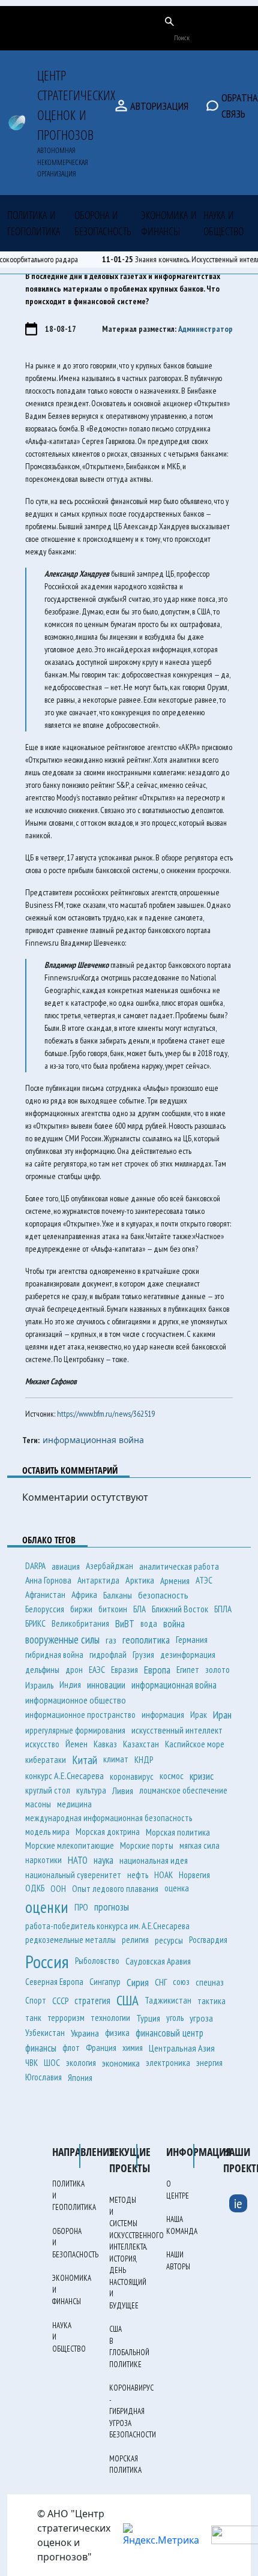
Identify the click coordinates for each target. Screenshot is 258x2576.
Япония (80, 2077)
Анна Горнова (48, 1580)
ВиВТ (125, 1624)
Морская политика (178, 1832)
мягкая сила (199, 1845)
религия (135, 1940)
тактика (211, 2001)
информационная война (93, 1440)
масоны (38, 1804)
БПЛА (223, 1609)
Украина (85, 2033)
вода (149, 1623)
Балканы (118, 1595)
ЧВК (31, 2063)
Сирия (138, 1982)
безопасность (163, 1595)
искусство (42, 1744)
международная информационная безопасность (109, 1818)
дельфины (42, 1670)
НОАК (163, 1875)
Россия (47, 1961)
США (127, 2000)
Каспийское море (195, 1744)
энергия (209, 2063)
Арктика (140, 1580)
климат (116, 1759)
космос (172, 1776)
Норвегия (194, 1875)
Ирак (199, 1715)
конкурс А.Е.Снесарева (64, 1776)
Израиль (39, 1685)
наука (103, 1860)
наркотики (43, 1860)
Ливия (123, 1791)
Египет (188, 1670)
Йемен (76, 1744)
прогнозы (112, 1907)
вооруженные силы (62, 1639)
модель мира (47, 1832)
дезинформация (188, 1655)
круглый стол (48, 1790)
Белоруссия (45, 1609)
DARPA (35, 1566)
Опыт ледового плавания (115, 1889)
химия (133, 2048)
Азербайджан (109, 1566)
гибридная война (54, 1655)
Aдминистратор (205, 329)
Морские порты (147, 1845)
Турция (148, 2018)
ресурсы (169, 1940)
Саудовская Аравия (158, 1961)
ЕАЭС (97, 1670)
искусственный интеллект (177, 1730)
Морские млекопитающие (70, 1845)
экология (81, 2063)
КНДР (144, 1760)
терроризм (66, 2018)
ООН (58, 1889)
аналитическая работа (179, 1566)
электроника (168, 2063)
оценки (47, 1907)
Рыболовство (97, 1961)
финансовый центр (169, 2033)
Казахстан (141, 1744)
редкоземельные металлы (70, 1940)
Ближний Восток (180, 1609)
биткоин (113, 1609)
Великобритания (80, 1623)
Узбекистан (45, 2033)
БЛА (139, 1609)
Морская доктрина (108, 1832)
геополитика (146, 1640)
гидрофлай (108, 1655)
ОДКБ (35, 1888)
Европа (157, 1670)
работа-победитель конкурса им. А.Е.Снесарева (107, 1926)
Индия (70, 1685)
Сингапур (105, 1982)
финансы (41, 2048)
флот (71, 2048)
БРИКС (35, 1623)
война (174, 1624)
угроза (201, 2018)
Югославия (43, 2077)
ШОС (52, 2063)
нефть (138, 1875)
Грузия (143, 1655)
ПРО (81, 1907)
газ (111, 1640)
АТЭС (204, 1580)
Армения (175, 1581)
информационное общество (76, 1700)
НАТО (78, 1860)
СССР (60, 2001)
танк (33, 2018)
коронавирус (132, 1776)
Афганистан (45, 1595)
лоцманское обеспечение (183, 1790)
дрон (74, 1670)
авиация (66, 1566)
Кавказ (105, 1744)
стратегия (92, 2001)
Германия (192, 1639)
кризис (202, 1776)
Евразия (124, 1669)
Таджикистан (168, 2000)
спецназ (210, 1982)
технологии (110, 2018)
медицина (74, 1804)
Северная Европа (54, 1982)
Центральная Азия (182, 2048)
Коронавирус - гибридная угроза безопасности (133, 2411)
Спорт (36, 2000)
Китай (85, 1760)
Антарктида (98, 1580)
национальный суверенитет (73, 1875)
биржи (81, 1609)
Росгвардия (208, 1940)
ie (238, 2203)
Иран (222, 1715)
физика (117, 2033)
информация (163, 1715)
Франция (101, 2048)
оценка (177, 1888)
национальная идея (154, 1860)
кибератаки (46, 1760)
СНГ (161, 1982)
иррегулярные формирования (75, 1730)
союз (181, 1982)
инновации (106, 1685)
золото (217, 1669)
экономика (121, 2063)
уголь (175, 2018)
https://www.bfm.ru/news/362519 (106, 1414)
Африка (84, 1594)
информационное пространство (80, 1715)
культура (91, 1790)
